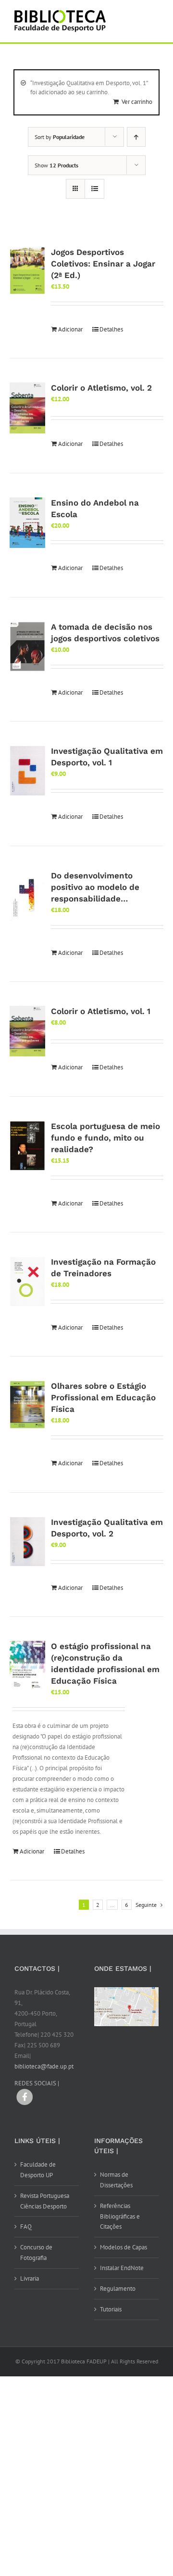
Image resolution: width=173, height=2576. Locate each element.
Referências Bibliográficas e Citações (120, 2216)
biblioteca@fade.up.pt (44, 2066)
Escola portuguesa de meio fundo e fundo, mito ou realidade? (105, 1138)
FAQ (26, 2227)
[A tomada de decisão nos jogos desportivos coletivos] (27, 647)
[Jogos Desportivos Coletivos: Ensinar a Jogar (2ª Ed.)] (27, 271)
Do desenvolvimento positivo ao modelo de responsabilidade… (95, 887)
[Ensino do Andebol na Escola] (27, 523)
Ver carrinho (137, 102)
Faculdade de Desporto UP (38, 2170)
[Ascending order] (136, 137)
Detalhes (111, 329)
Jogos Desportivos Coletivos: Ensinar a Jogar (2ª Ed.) (103, 264)
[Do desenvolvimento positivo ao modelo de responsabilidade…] (27, 895)
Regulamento (118, 2289)
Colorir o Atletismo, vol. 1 (101, 1011)
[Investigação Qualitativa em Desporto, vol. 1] (27, 771)
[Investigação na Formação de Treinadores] (27, 1282)
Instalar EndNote (122, 2268)
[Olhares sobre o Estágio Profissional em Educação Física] (27, 1404)
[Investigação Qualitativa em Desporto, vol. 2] (27, 1542)
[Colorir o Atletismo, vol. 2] (27, 408)
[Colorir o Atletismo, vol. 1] (27, 1031)
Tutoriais (111, 2309)
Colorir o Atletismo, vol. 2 (101, 388)
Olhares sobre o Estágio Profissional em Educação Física (103, 1397)
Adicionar (70, 329)
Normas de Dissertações (116, 2180)
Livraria (30, 2278)
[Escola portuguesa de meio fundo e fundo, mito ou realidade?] (27, 1146)
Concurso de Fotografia (36, 2252)
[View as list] (94, 189)
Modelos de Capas (124, 2247)
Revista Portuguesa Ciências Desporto (45, 2201)
